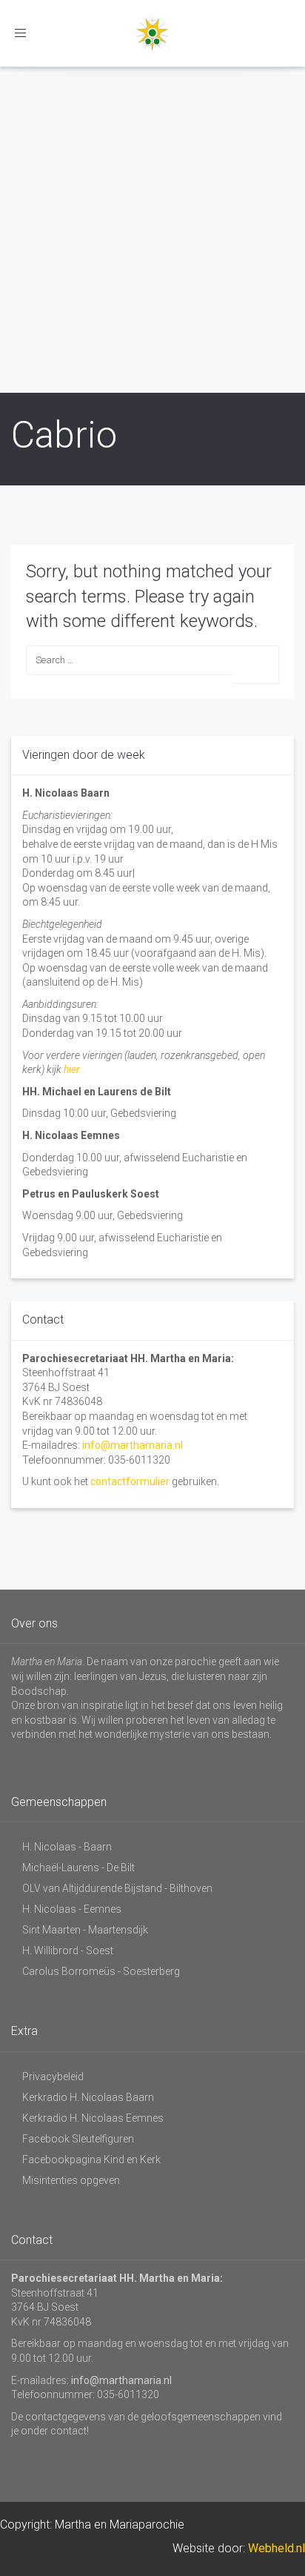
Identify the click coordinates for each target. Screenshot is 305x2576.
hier (72, 1069)
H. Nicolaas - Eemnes (72, 1909)
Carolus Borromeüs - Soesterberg (101, 1971)
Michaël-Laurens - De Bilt (78, 1868)
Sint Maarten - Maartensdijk (85, 1930)
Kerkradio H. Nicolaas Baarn (88, 2097)
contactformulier (130, 1481)
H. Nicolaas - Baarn (67, 1847)
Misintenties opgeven (71, 2180)
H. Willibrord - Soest (68, 1951)
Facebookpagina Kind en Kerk (91, 2160)
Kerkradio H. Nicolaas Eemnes (93, 2118)
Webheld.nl (276, 2548)
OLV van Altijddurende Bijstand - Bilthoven (117, 1888)
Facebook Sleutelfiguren (78, 2139)
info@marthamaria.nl (133, 1445)
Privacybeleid (53, 2077)
